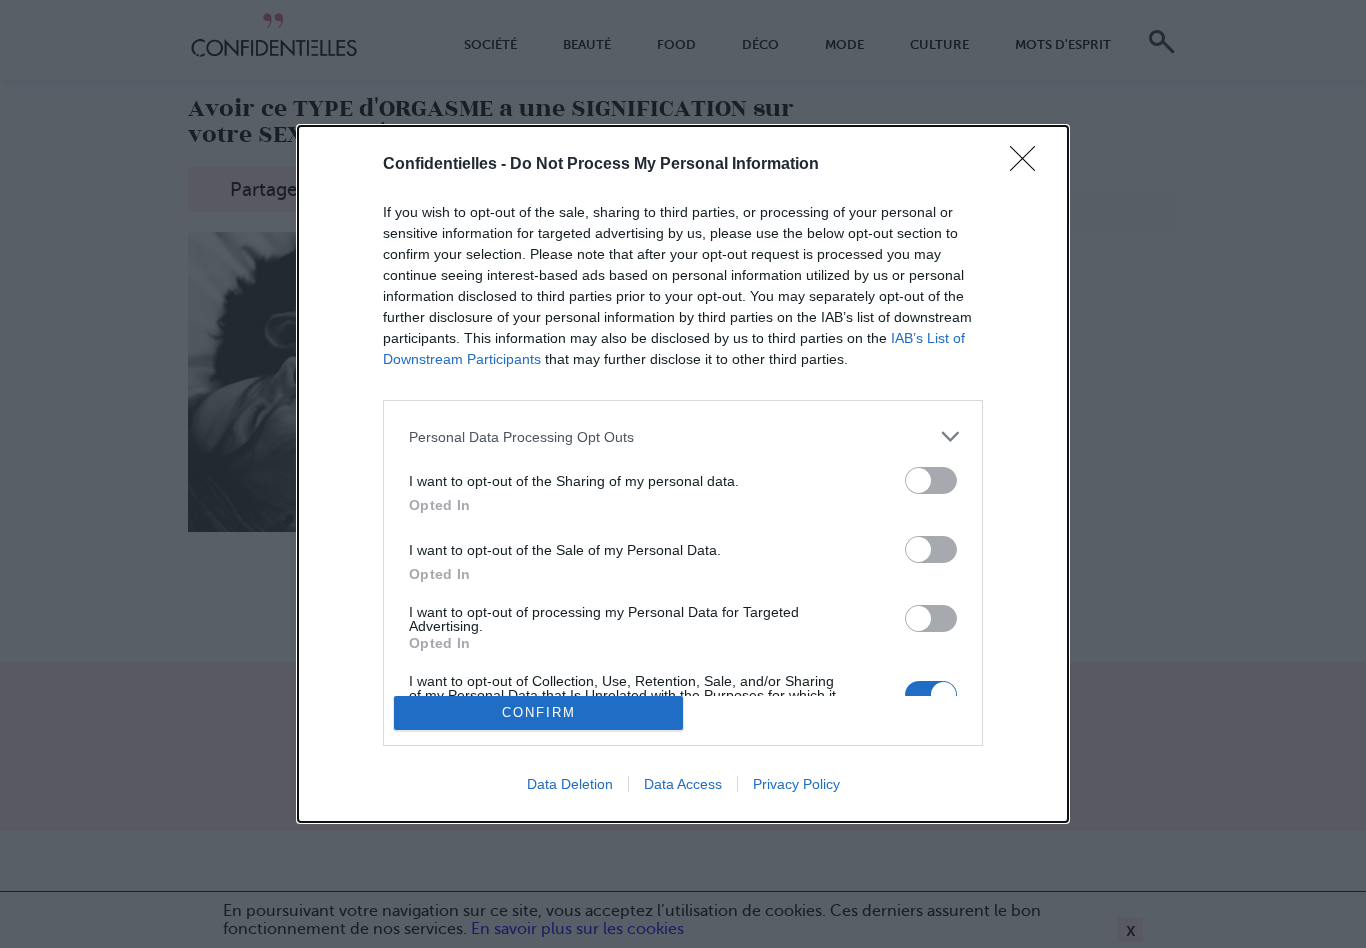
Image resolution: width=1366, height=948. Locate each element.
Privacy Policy (796, 784)
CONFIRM (539, 712)
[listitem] (683, 436)
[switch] (931, 480)
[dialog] (683, 473)
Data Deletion (570, 784)
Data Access (683, 784)
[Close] (1029, 165)
